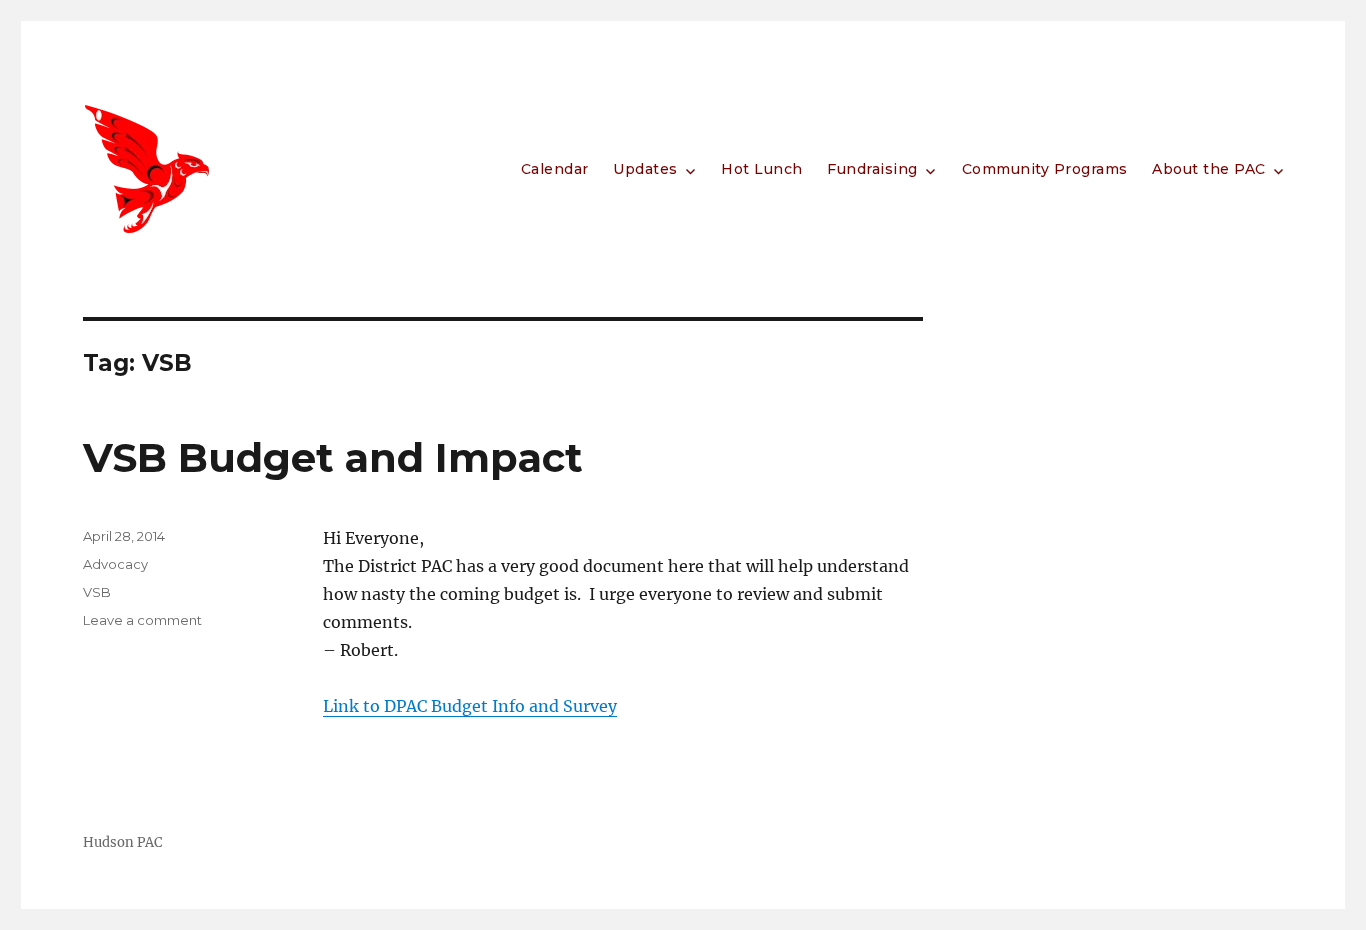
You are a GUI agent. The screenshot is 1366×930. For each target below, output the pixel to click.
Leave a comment (142, 620)
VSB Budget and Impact (333, 457)
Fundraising (872, 169)
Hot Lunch (762, 169)
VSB (97, 592)
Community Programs (1045, 169)
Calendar (555, 169)
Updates (645, 169)
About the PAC (1209, 169)
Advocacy (115, 564)
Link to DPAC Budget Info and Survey (470, 706)
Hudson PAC (122, 842)
